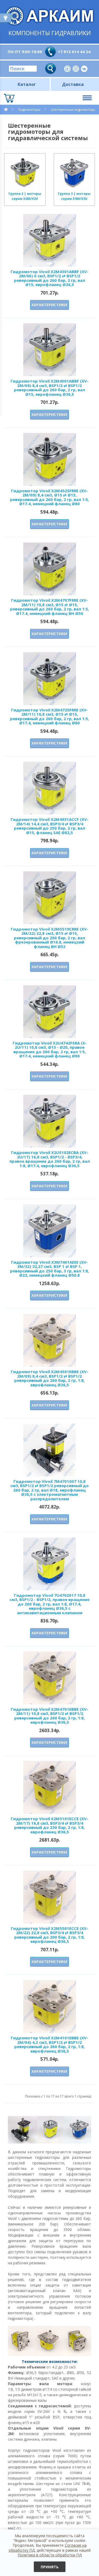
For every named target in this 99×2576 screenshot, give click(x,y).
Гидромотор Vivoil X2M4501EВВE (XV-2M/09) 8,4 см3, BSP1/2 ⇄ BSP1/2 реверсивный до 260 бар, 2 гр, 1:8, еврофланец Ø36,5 (49, 1378)
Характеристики (49, 305)
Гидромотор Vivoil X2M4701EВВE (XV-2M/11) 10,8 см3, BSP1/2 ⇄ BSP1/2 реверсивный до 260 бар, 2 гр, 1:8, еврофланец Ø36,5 (49, 1716)
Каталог (27, 84)
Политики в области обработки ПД (50, 2555)
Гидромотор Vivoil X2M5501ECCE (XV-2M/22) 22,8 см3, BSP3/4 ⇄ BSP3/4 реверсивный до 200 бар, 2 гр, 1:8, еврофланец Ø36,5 (49, 1935)
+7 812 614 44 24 (74, 52)
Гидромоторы (29, 110)
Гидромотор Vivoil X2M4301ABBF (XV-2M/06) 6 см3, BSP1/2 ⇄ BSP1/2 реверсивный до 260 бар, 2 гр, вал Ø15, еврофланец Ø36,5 (49, 278)
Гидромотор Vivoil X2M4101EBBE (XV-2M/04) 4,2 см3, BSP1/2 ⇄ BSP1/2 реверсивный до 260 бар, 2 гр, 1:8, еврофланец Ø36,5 (49, 2044)
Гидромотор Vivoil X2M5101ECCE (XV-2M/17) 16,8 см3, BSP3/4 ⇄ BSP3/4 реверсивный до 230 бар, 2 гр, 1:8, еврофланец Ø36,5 (49, 1825)
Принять (50, 2567)
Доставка (73, 84)
